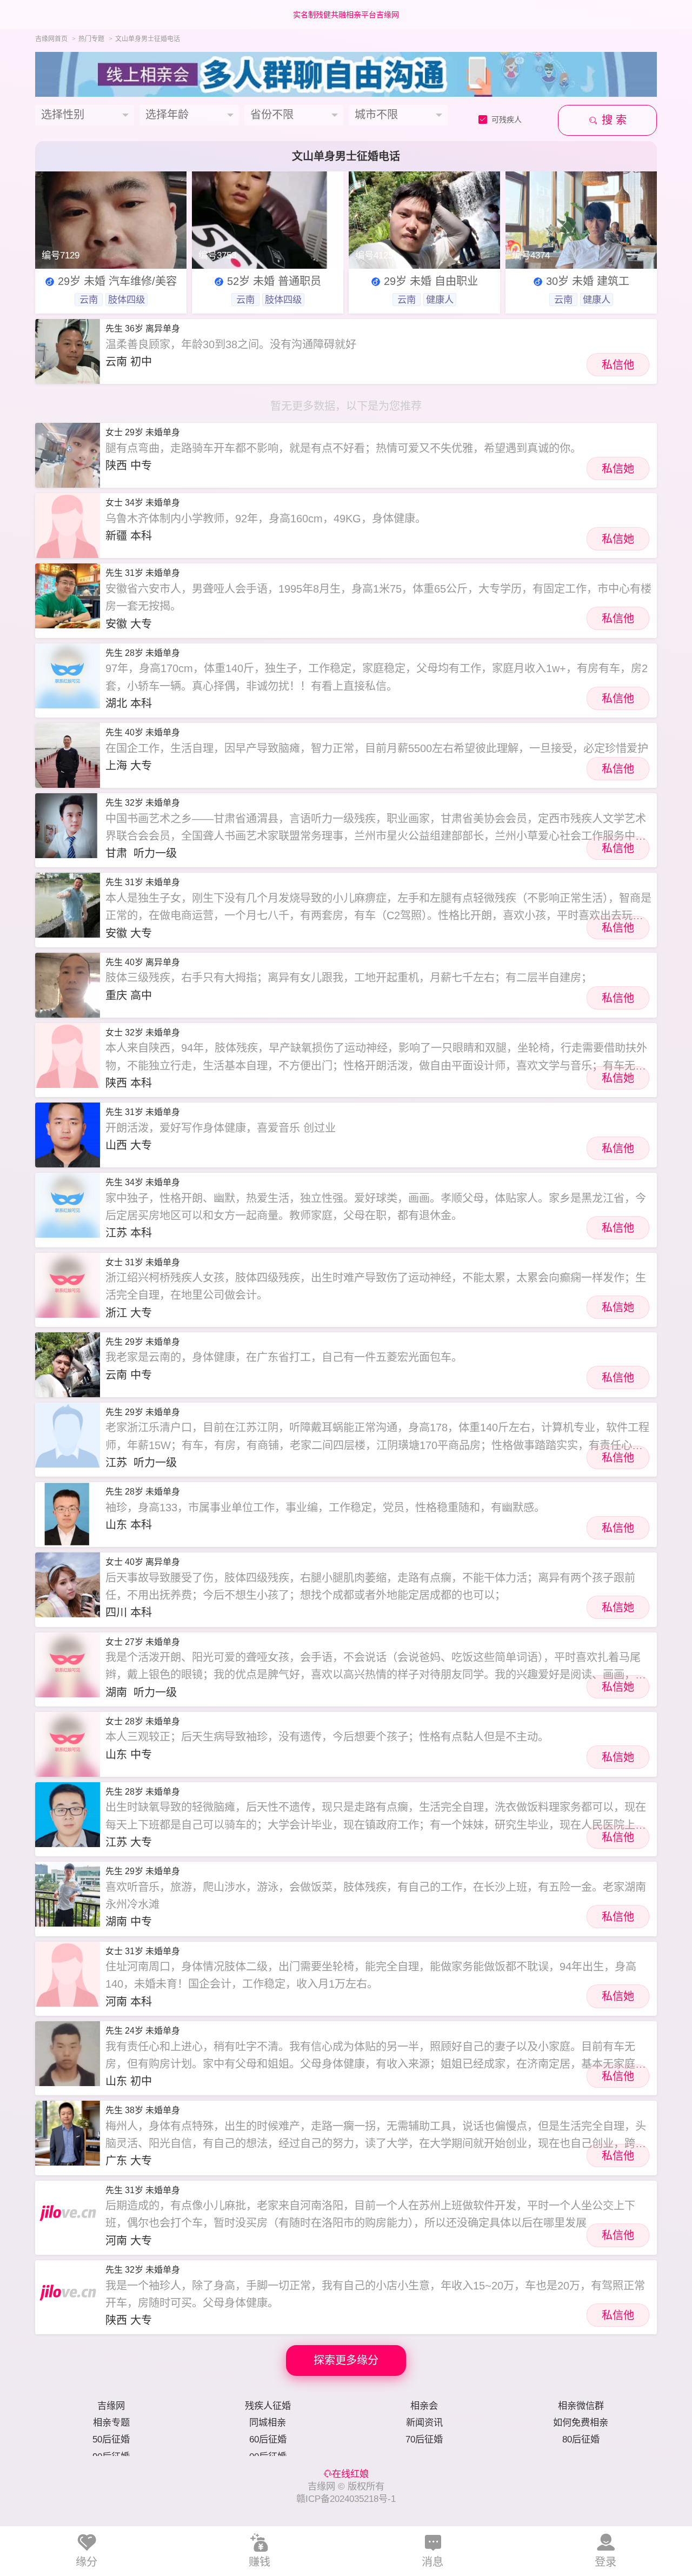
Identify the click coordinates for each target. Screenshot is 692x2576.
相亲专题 (111, 2422)
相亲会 (424, 2406)
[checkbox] (504, 120)
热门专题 (91, 39)
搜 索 (613, 120)
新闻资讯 (424, 2422)
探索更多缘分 (346, 2360)
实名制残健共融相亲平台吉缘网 (346, 15)
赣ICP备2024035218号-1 (346, 2499)
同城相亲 (268, 2422)
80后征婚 (581, 2439)
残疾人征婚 (268, 2406)
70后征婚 (424, 2439)
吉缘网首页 (51, 39)
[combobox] (85, 115)
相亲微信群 (581, 2406)
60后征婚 (268, 2439)
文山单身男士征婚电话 (148, 39)
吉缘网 (111, 2406)
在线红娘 (350, 2474)
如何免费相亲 (581, 2422)
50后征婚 (111, 2439)
